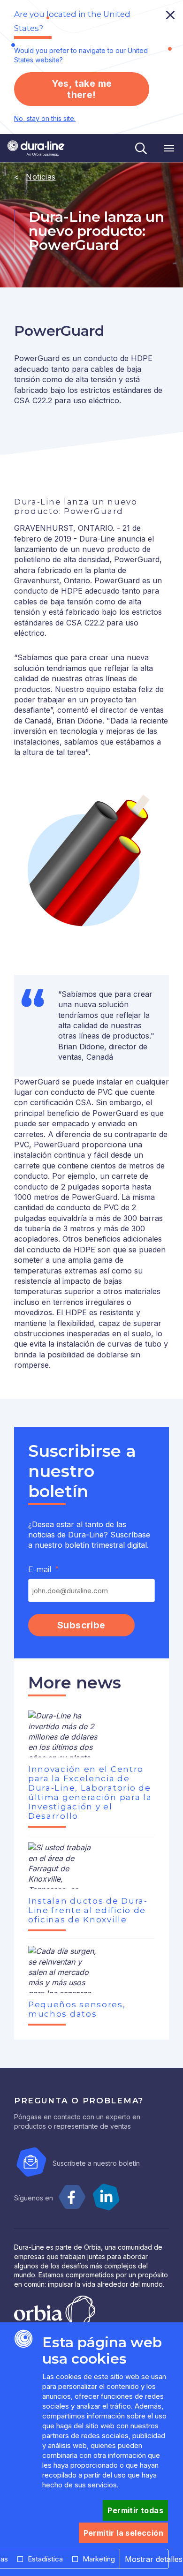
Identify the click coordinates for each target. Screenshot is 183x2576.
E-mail (40, 1570)
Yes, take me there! (82, 89)
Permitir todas (135, 2510)
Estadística (45, 2559)
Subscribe (81, 1625)
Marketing (99, 2559)
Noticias (41, 177)
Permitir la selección (123, 2533)
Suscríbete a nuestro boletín (96, 2163)
